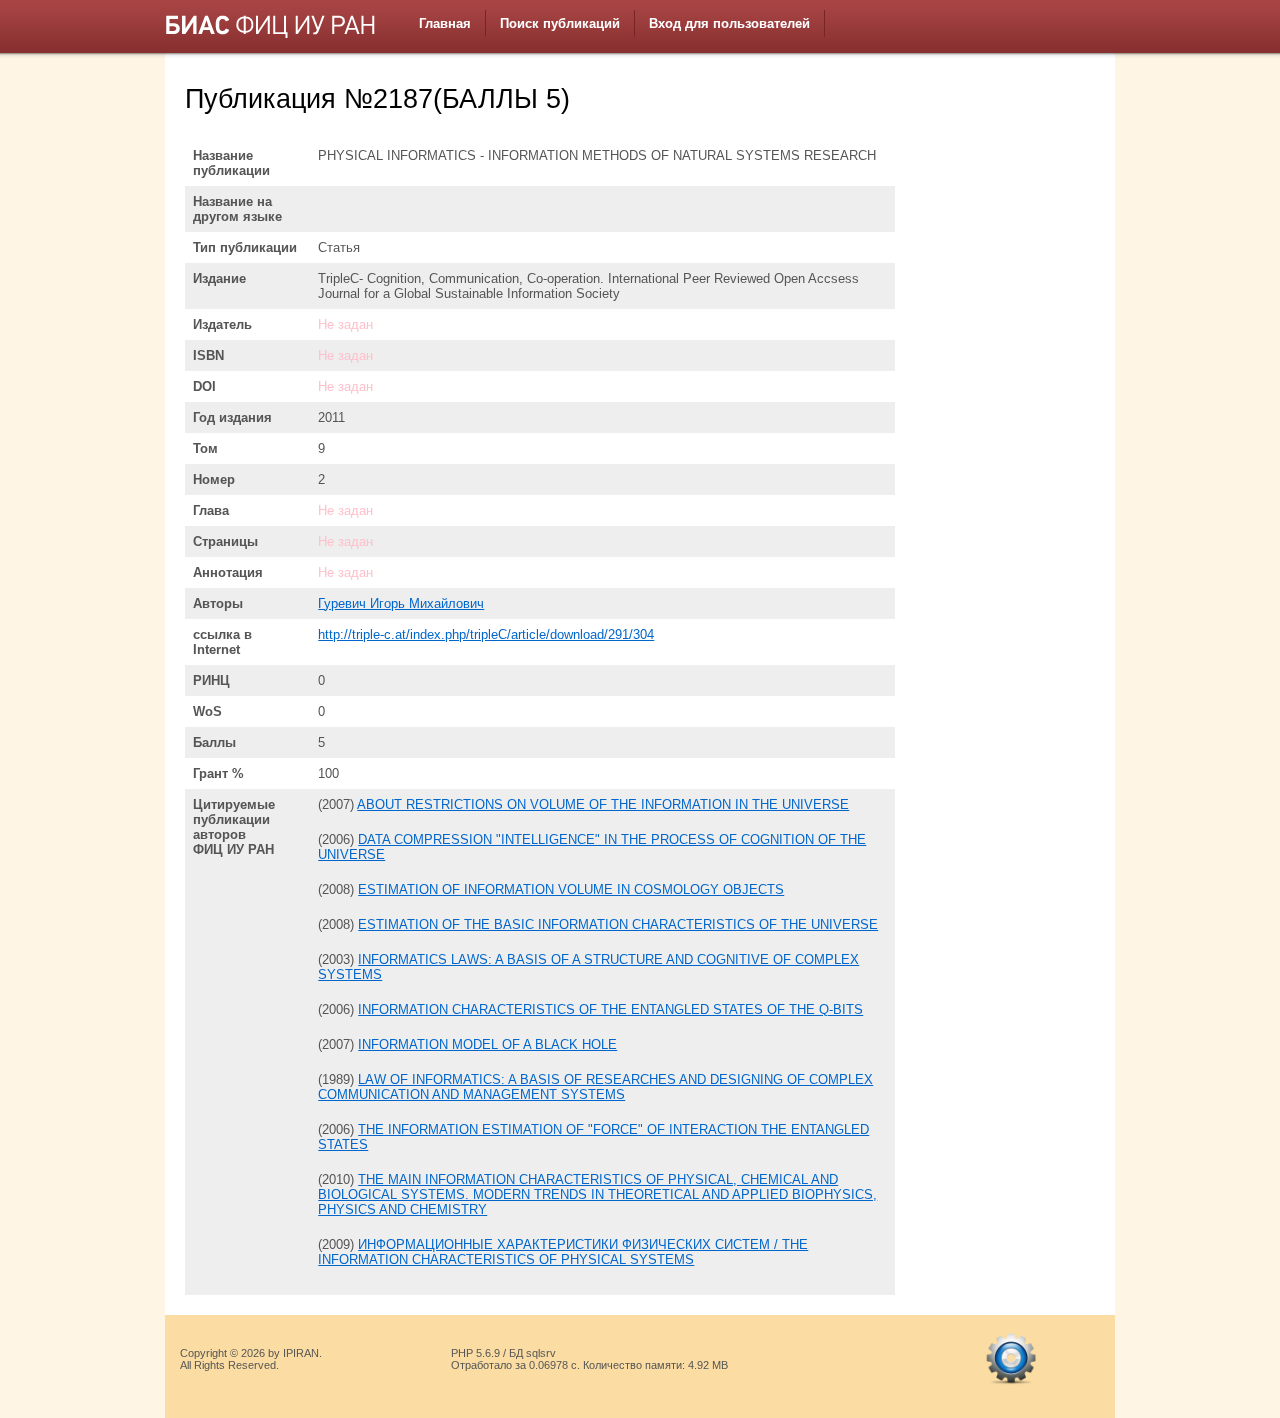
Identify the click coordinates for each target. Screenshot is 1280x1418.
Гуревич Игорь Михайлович (401, 603)
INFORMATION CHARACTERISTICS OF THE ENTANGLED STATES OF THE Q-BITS (610, 1009)
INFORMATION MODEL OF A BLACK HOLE (487, 1044)
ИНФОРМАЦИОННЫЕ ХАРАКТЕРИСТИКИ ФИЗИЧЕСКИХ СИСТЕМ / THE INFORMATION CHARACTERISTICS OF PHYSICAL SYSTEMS (563, 1252)
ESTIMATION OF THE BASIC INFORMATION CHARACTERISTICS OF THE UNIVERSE (618, 924)
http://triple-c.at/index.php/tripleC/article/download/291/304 (486, 634)
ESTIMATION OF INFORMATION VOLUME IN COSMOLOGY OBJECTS (571, 889)
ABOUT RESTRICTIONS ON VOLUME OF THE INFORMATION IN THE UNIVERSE (603, 804)
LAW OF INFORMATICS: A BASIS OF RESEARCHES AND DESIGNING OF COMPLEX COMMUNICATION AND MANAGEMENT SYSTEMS (595, 1087)
